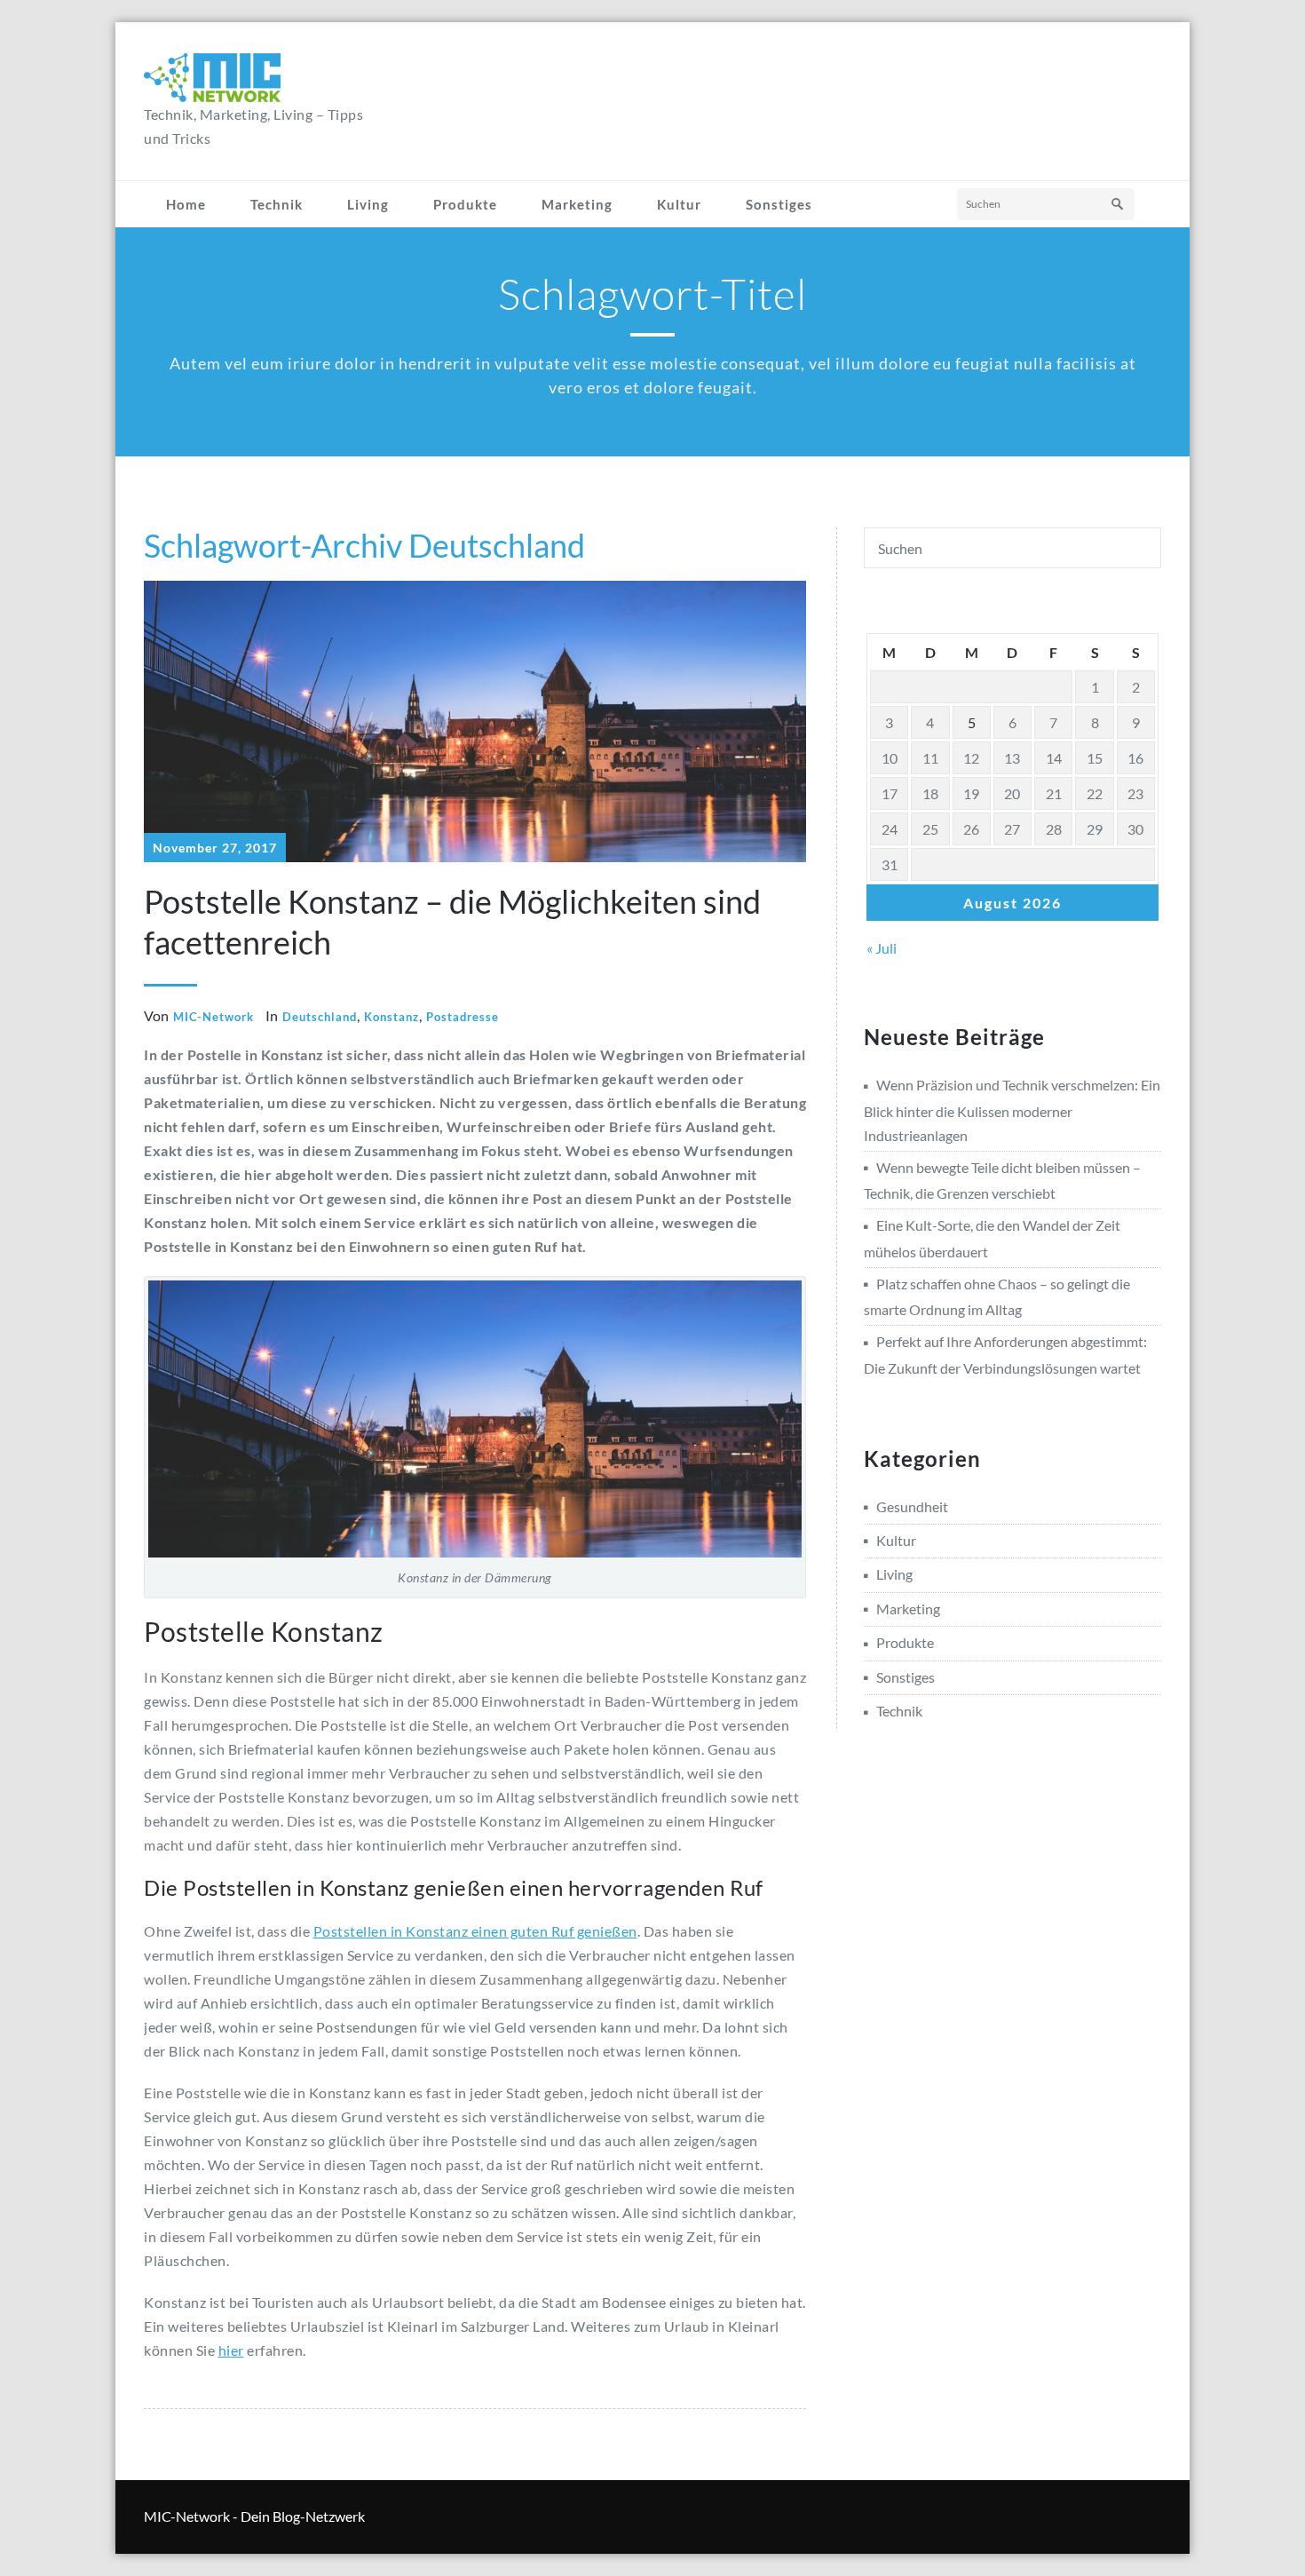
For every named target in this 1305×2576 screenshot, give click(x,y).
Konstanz (391, 1017)
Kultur (679, 204)
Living (368, 204)
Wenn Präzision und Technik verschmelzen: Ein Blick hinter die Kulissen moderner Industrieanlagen (1012, 1110)
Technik (277, 204)
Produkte (465, 204)
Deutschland (320, 1017)
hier (231, 2350)
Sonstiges (779, 204)
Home (186, 204)
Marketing (577, 204)
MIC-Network (214, 1017)
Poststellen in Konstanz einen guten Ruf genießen (475, 1931)
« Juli (882, 948)
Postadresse (463, 1017)
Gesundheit (912, 1506)
